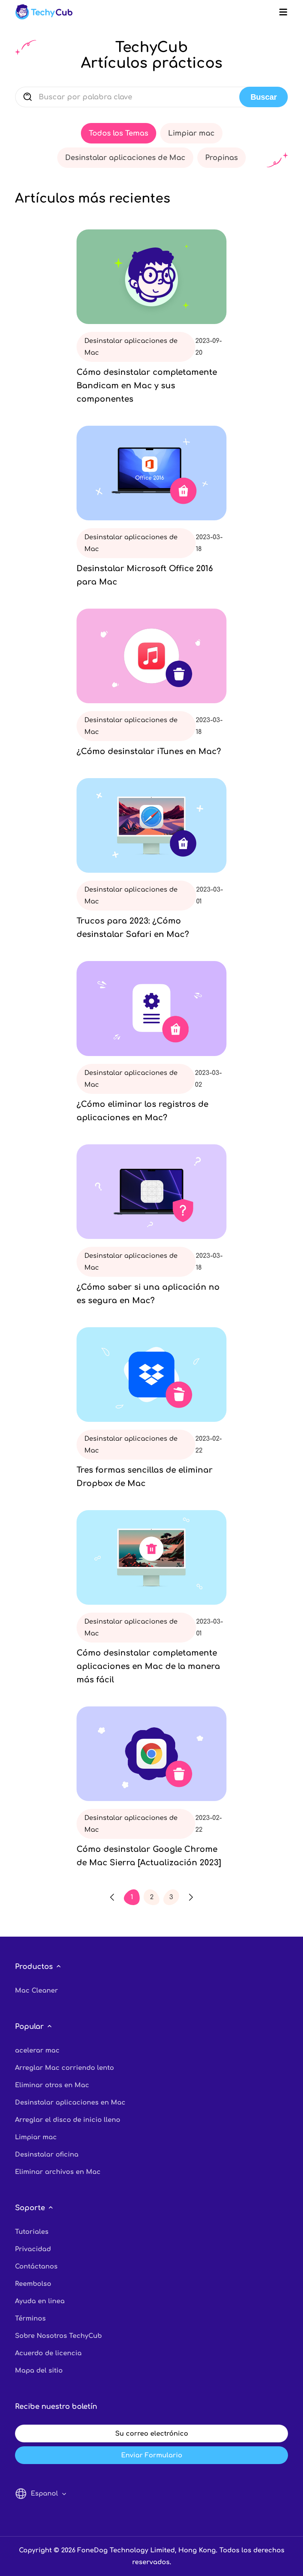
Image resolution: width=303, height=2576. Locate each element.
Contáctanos (36, 2267)
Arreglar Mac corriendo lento (65, 2068)
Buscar (264, 97)
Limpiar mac (191, 133)
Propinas (222, 158)
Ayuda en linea (40, 2301)
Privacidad (33, 2249)
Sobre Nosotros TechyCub (58, 2336)
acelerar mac (37, 2051)
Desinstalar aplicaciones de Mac (125, 158)
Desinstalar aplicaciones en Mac (70, 2103)
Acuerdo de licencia (48, 2353)
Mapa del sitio (39, 2371)
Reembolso (33, 2284)
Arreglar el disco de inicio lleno (68, 2120)
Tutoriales (32, 2232)
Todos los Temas (119, 133)
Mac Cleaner (36, 1991)
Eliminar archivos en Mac (58, 2172)
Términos (30, 2319)
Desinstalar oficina (47, 2155)
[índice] (44, 12)
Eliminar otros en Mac (52, 2085)
